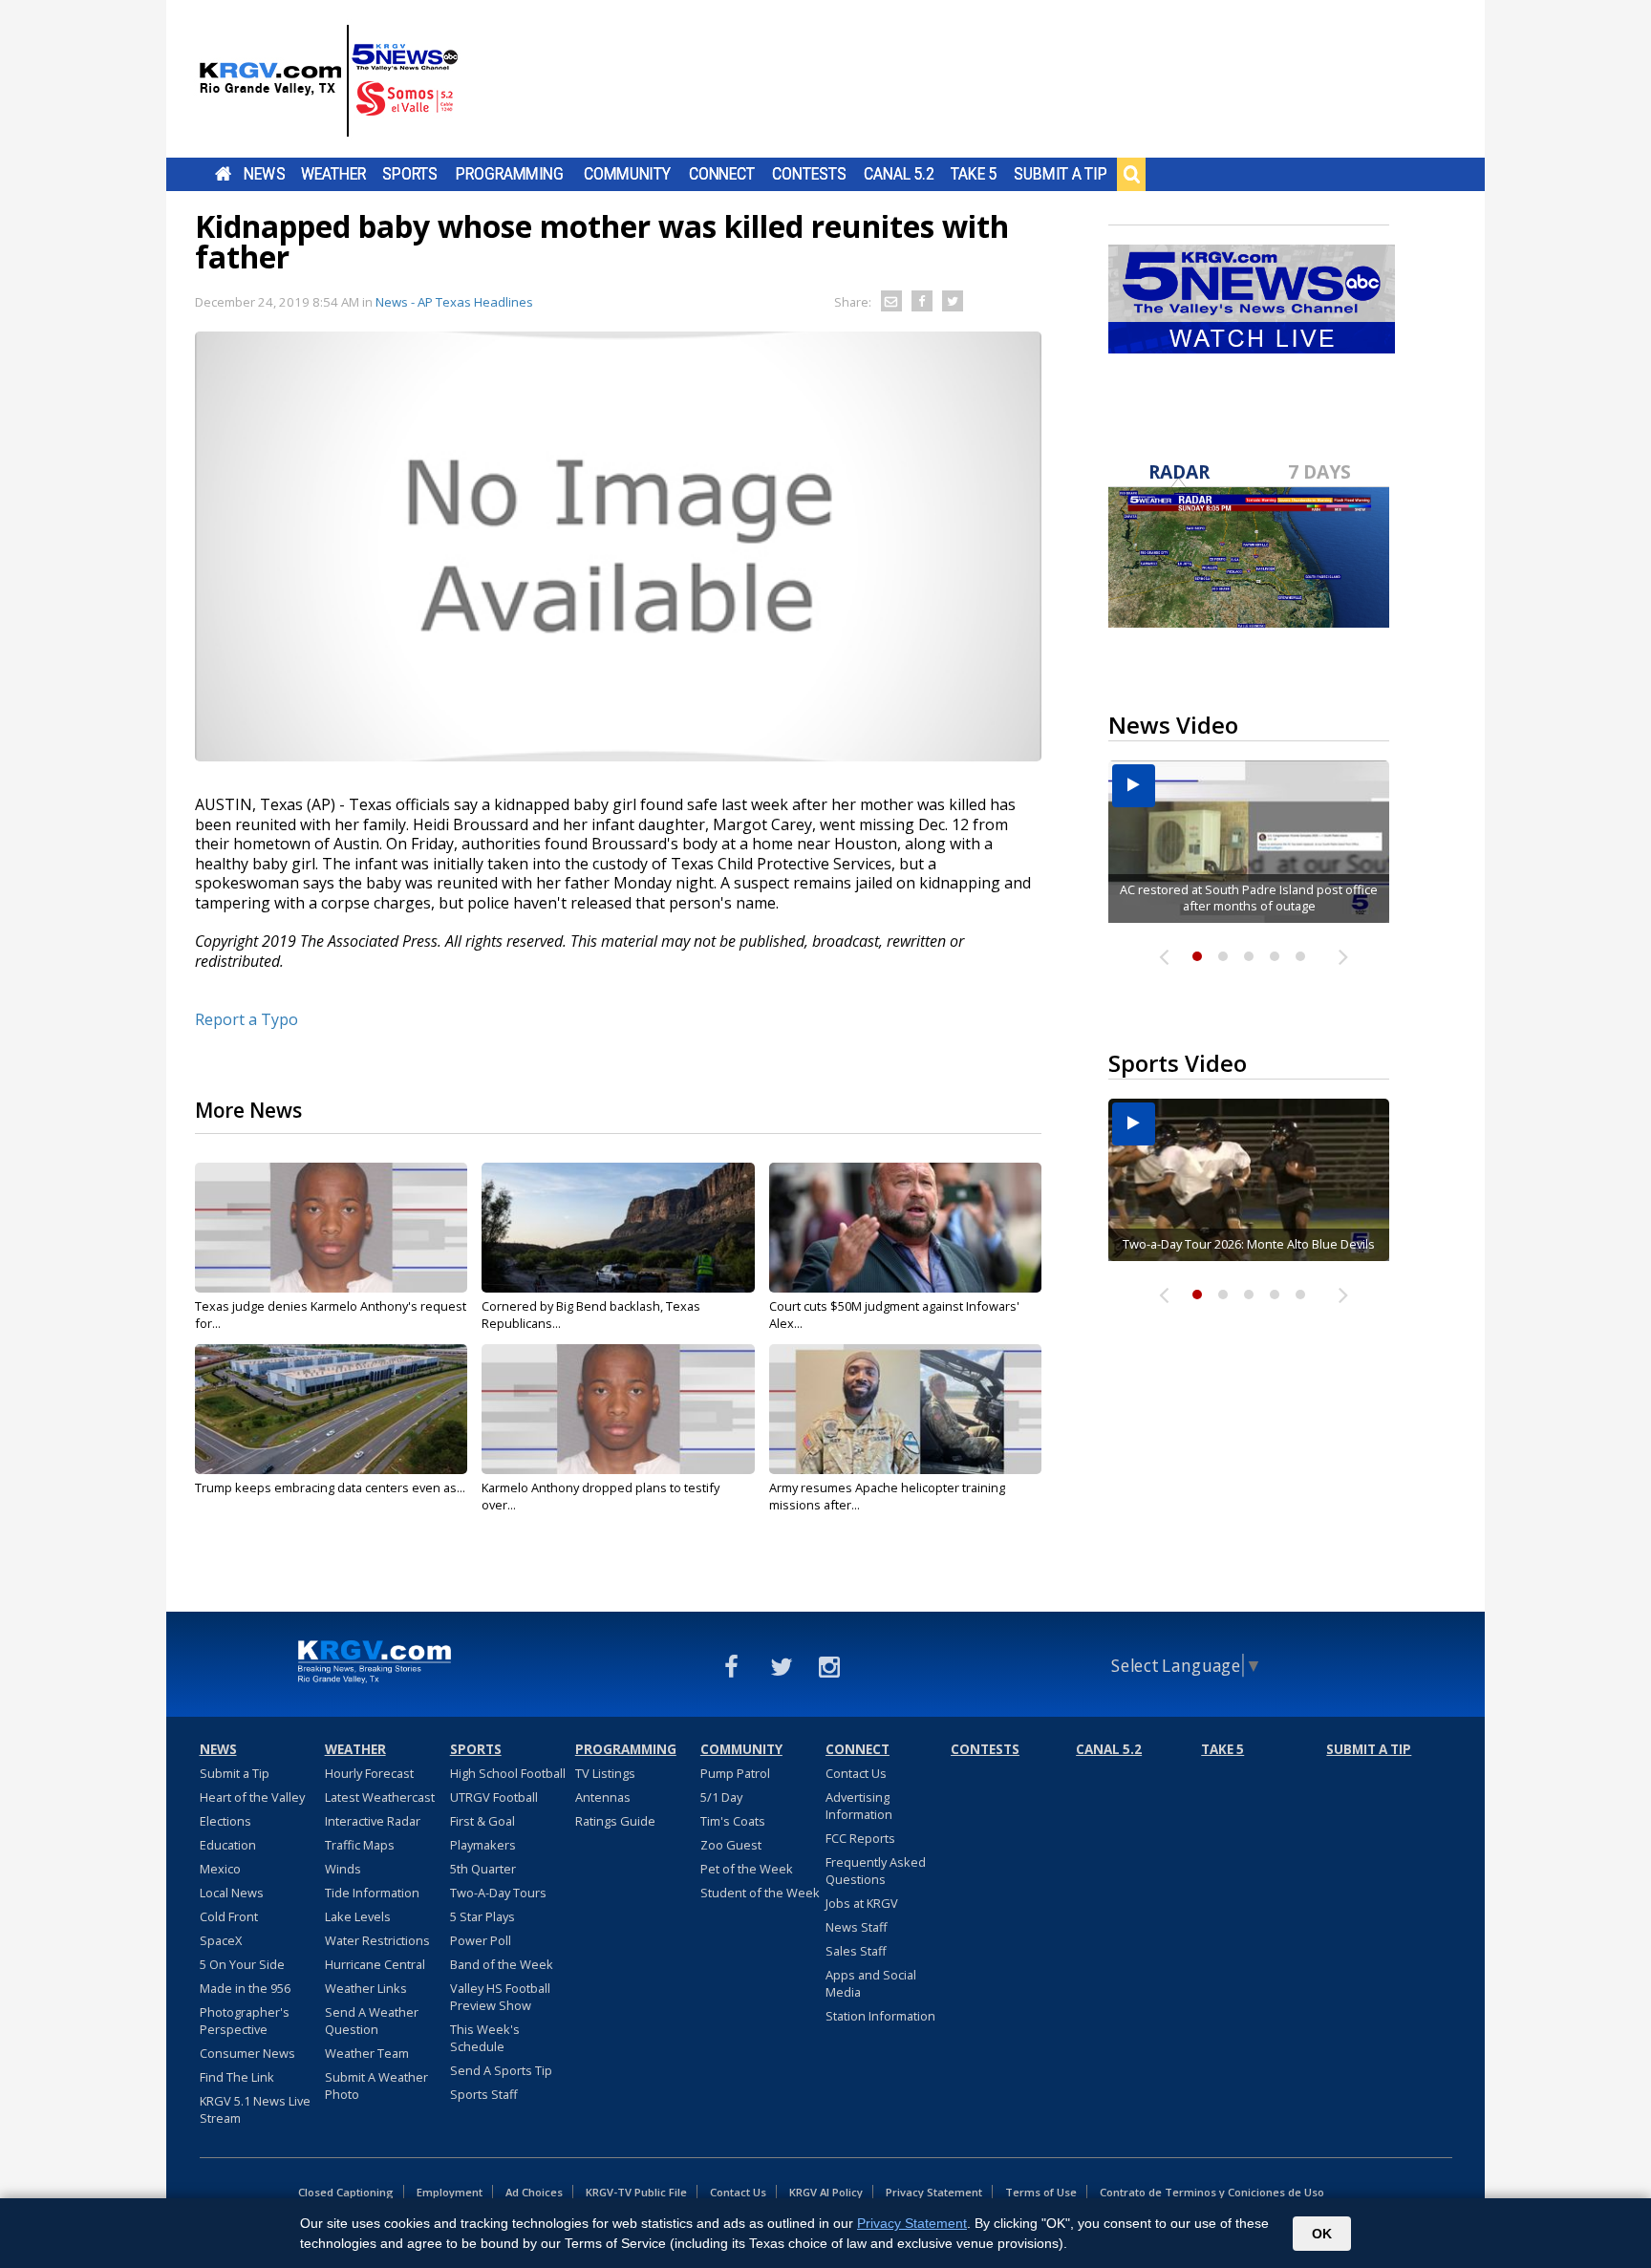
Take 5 (974, 174)
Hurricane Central (375, 1964)
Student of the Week (760, 1893)
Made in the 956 (245, 1988)
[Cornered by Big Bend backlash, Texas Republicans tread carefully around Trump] (618, 1228)
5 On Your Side (242, 1964)
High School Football (508, 1773)
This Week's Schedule (485, 2038)
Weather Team (367, 2053)
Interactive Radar (373, 1821)
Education (228, 1845)
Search (1131, 174)
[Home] (329, 81)
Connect (722, 174)
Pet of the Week (747, 1869)
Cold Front (229, 1916)
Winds (343, 1869)
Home (223, 174)
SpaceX (221, 1940)
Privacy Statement (934, 2192)
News (264, 174)
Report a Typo (247, 1019)
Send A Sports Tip (501, 2070)
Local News (232, 1893)
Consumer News (247, 2053)
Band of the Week (502, 1964)
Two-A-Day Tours (498, 1893)
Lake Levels (358, 1916)
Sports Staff (484, 2094)
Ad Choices (534, 2192)
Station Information (880, 2016)
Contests (809, 174)
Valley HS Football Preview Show (500, 1997)
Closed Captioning (346, 2192)
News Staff (857, 1927)
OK (1322, 2234)
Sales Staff (856, 1951)
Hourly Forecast (369, 1773)
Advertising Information (859, 1806)
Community (627, 174)
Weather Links (366, 1988)
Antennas (603, 1797)
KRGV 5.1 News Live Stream (255, 2109)
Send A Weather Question (372, 2021)
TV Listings (605, 1773)
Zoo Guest (731, 1845)
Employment (450, 2192)
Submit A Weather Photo (376, 2086)
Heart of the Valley (252, 1797)
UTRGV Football (494, 1797)
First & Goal (482, 1821)
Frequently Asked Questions (876, 1871)
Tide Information (372, 1893)
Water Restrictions (377, 1940)
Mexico (220, 1869)
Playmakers (483, 1845)
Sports (410, 174)
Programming (510, 174)
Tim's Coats (733, 1821)
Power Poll (481, 1940)
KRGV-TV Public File (636, 2192)
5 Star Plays (482, 1916)
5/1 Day (721, 1797)
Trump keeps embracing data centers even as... (330, 1487)
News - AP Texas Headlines (454, 302)
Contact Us (856, 1773)
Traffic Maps (360, 1845)
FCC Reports (860, 1838)
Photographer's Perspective (245, 2021)
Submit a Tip (1060, 174)
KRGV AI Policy (826, 2192)
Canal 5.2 (899, 174)
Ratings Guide (615, 1821)
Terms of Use (1041, 2192)
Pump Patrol (735, 1773)
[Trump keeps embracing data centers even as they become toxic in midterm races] (331, 1409)
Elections (225, 1821)
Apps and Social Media (871, 1983)
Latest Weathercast (380, 1797)
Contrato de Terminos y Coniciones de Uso (1212, 2192)
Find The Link (237, 2077)
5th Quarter (483, 1869)
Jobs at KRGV (862, 1903)
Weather (333, 174)
